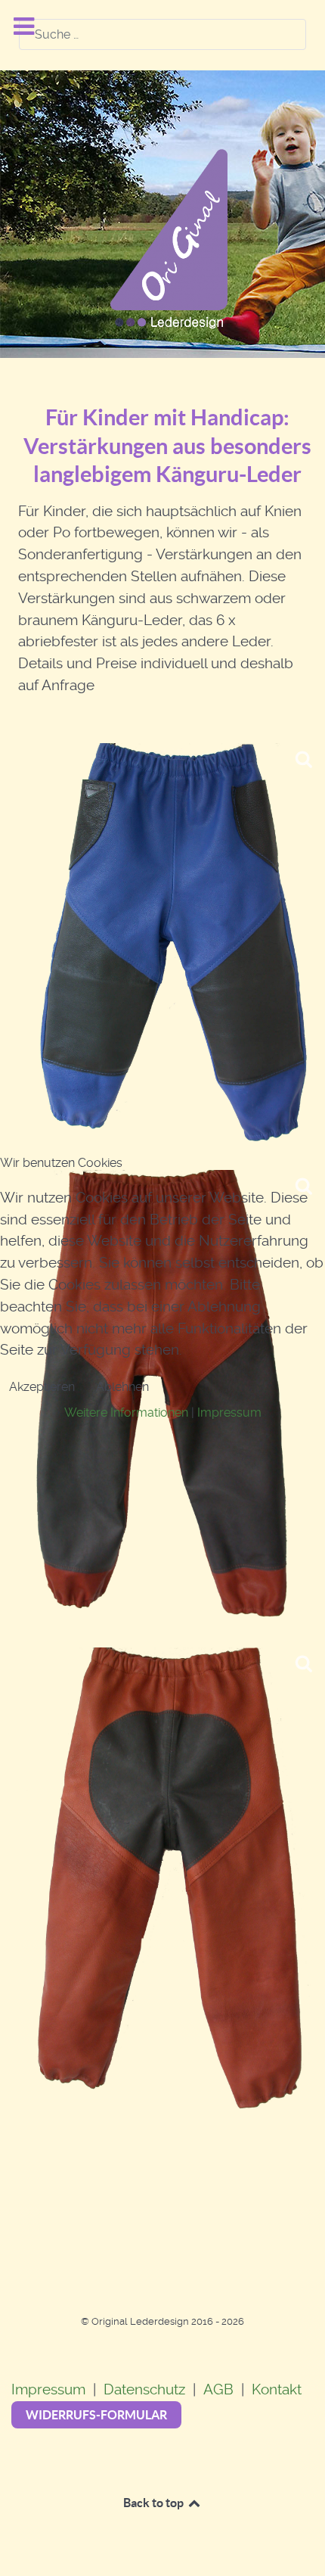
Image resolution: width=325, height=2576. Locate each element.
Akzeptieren (42, 1387)
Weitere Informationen (126, 1412)
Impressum (229, 1412)
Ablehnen (122, 1387)
